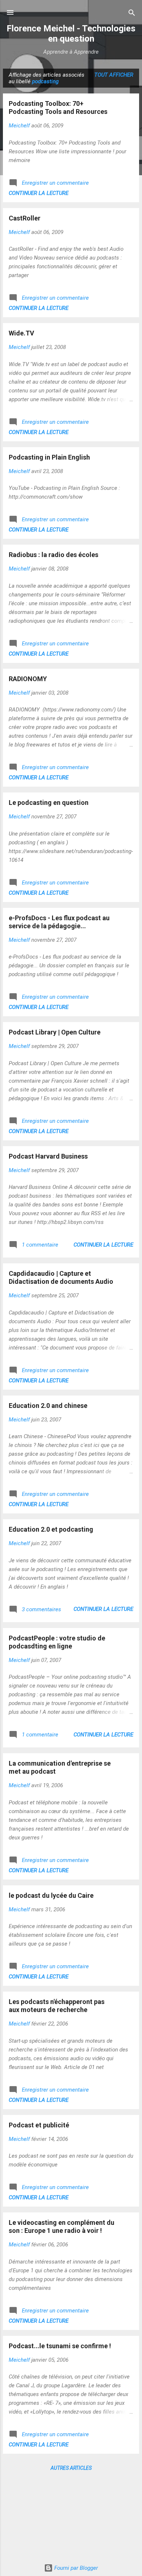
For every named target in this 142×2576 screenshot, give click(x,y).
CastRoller (25, 218)
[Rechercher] (132, 13)
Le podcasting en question (49, 803)
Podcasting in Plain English (49, 457)
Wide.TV (21, 333)
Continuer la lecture (39, 193)
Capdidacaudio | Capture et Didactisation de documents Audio (61, 1277)
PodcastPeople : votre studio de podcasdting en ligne (57, 1642)
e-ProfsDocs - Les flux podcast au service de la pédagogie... (59, 922)
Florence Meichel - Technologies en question (71, 34)
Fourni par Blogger (75, 2568)
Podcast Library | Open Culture (55, 1032)
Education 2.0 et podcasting (51, 1529)
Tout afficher (114, 75)
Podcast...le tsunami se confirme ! (60, 2346)
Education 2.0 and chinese (48, 1406)
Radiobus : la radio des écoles (54, 555)
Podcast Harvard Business (48, 1156)
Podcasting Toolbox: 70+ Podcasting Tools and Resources (58, 108)
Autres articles (71, 2468)
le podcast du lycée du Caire (51, 1895)
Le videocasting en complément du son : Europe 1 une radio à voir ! (62, 2226)
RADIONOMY (28, 679)
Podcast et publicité (39, 2125)
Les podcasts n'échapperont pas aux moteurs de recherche (57, 2006)
